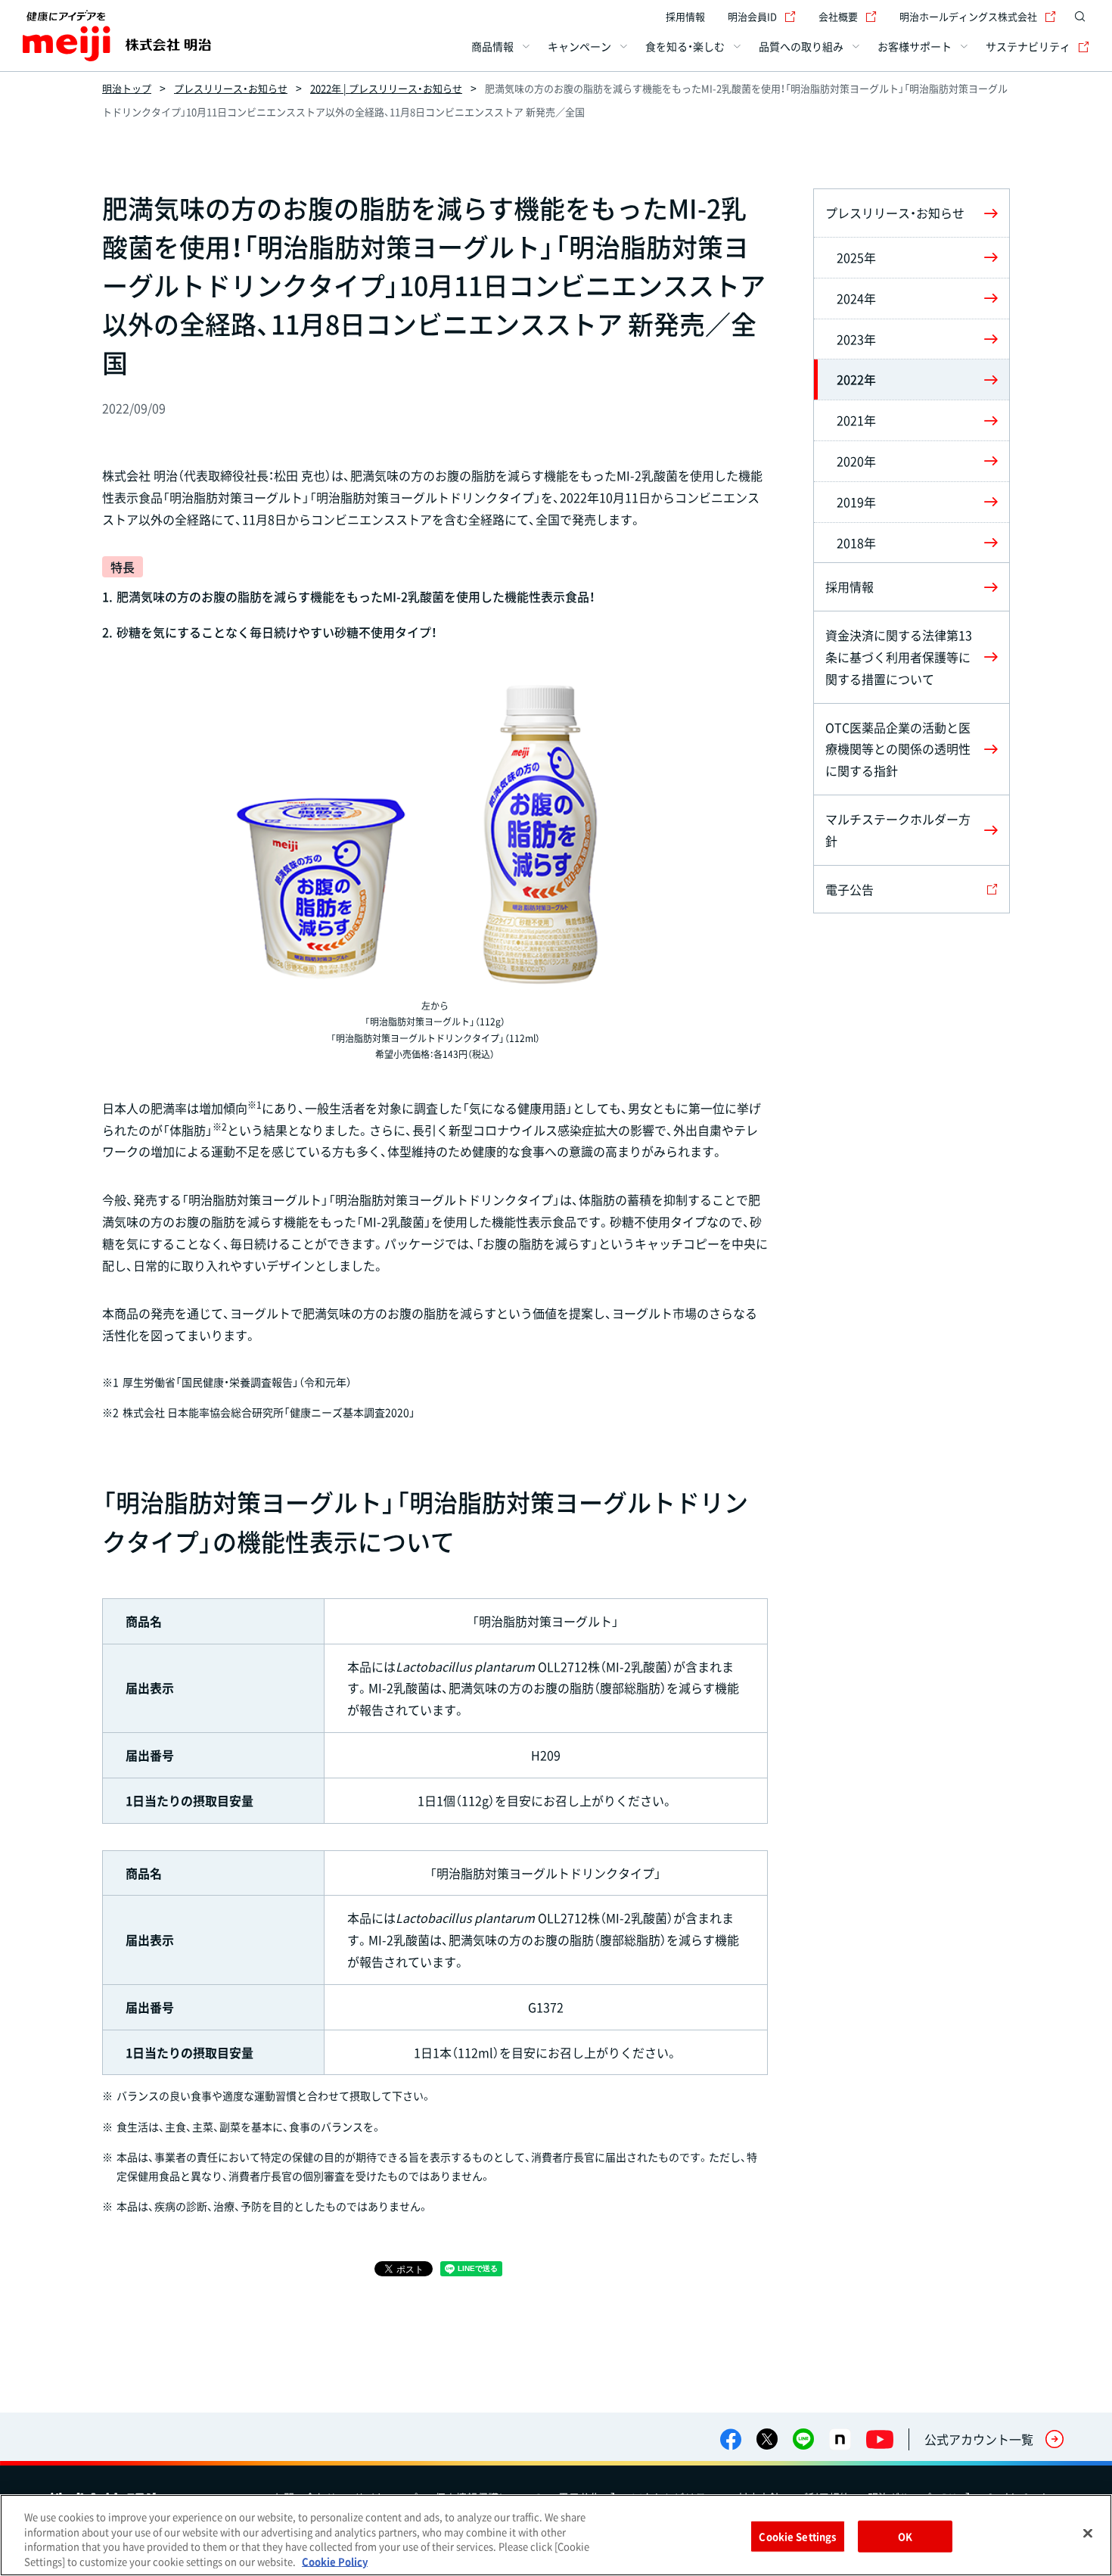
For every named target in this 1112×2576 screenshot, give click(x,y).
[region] (556, 2535)
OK (905, 2536)
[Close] (1088, 2533)
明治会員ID (752, 16)
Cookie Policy (335, 2560)
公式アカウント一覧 (979, 2439)
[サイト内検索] (1080, 17)
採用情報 (685, 16)
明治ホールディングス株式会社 (968, 16)
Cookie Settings (797, 2536)
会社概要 (838, 16)
